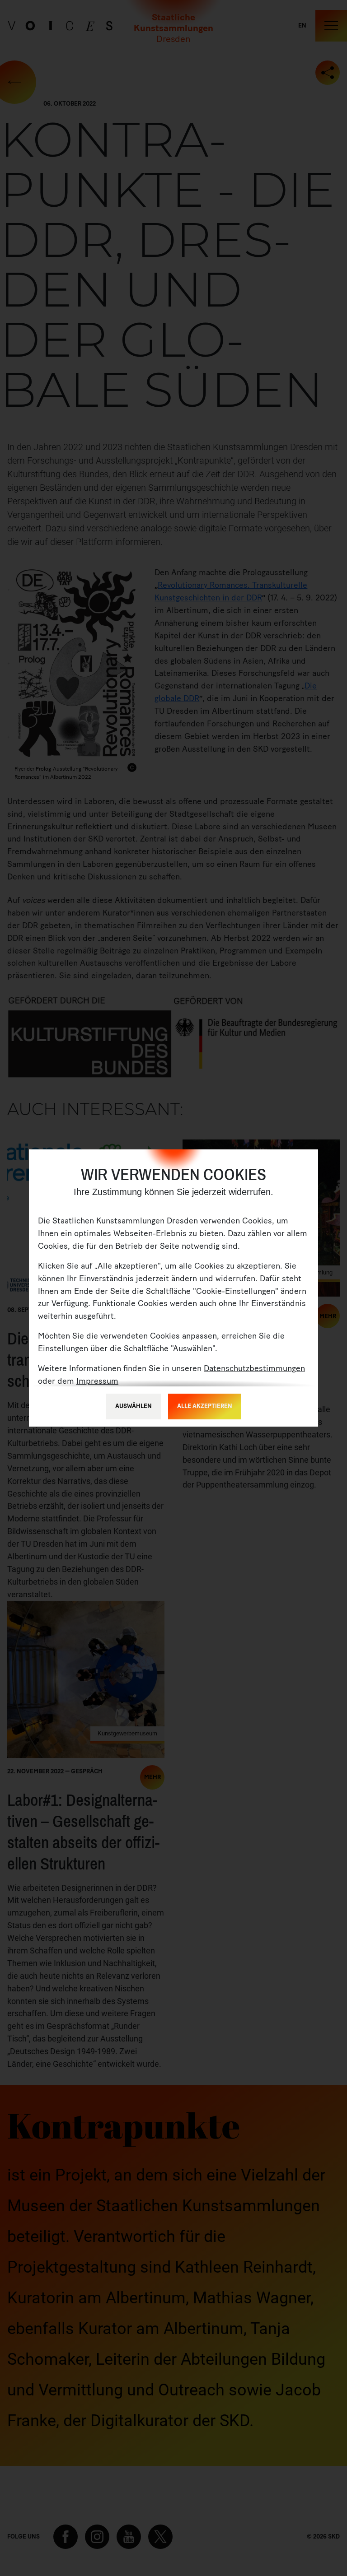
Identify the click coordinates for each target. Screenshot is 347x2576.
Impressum (97, 1381)
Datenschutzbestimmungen (254, 1368)
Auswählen (134, 1406)
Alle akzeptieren (205, 1406)
